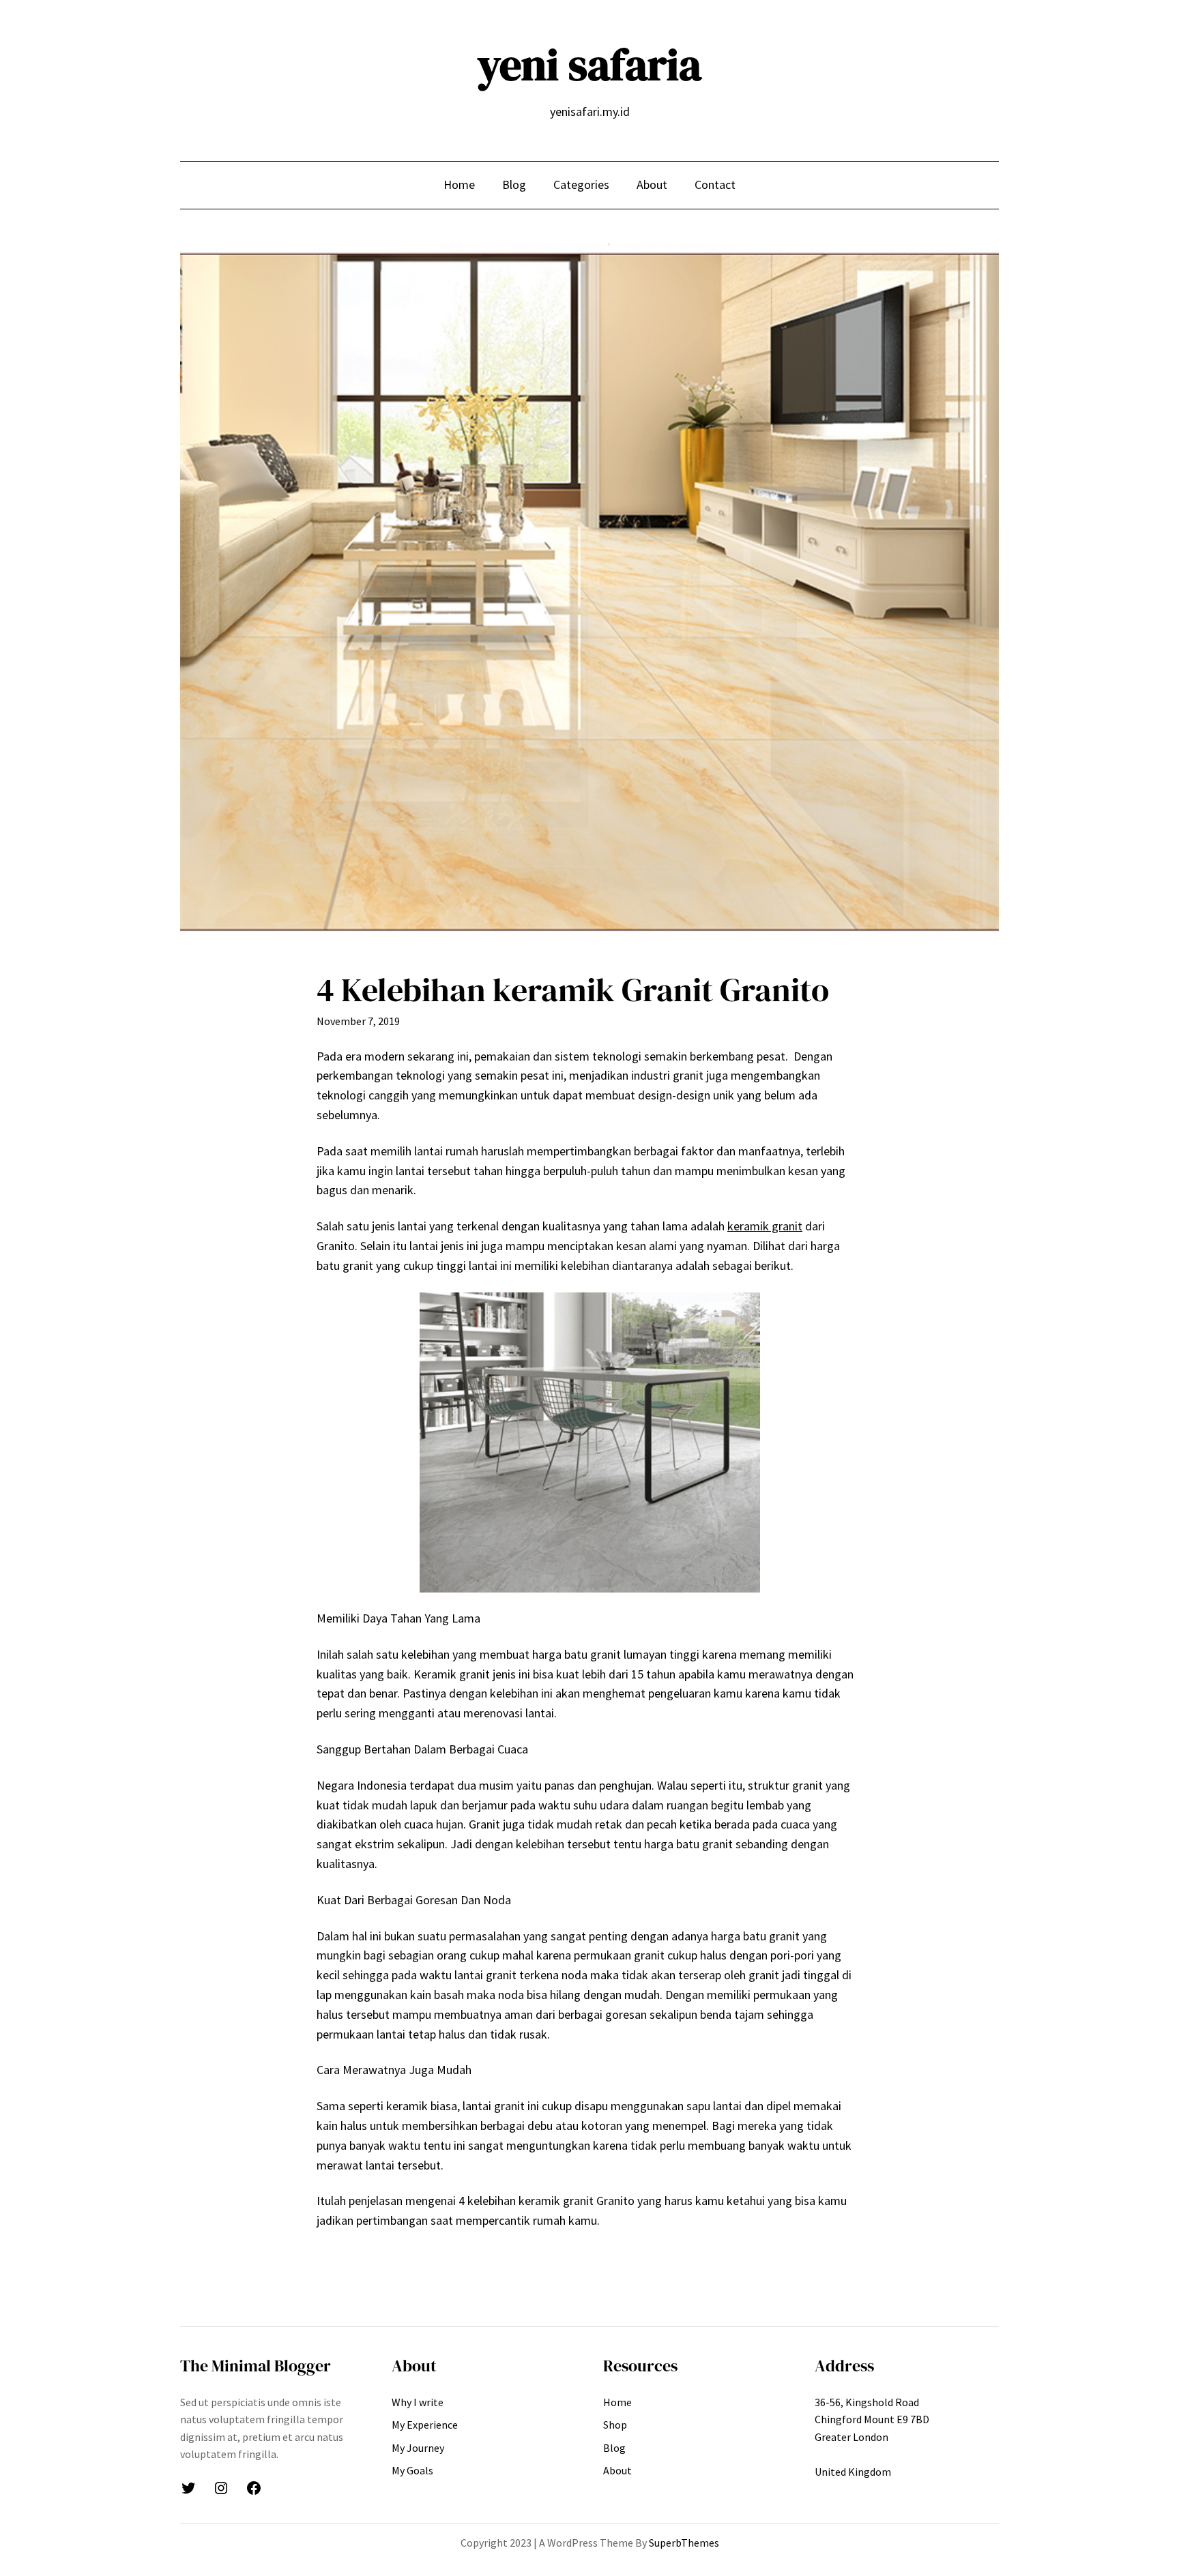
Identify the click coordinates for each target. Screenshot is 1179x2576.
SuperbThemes (684, 2543)
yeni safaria (589, 64)
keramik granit (765, 1226)
